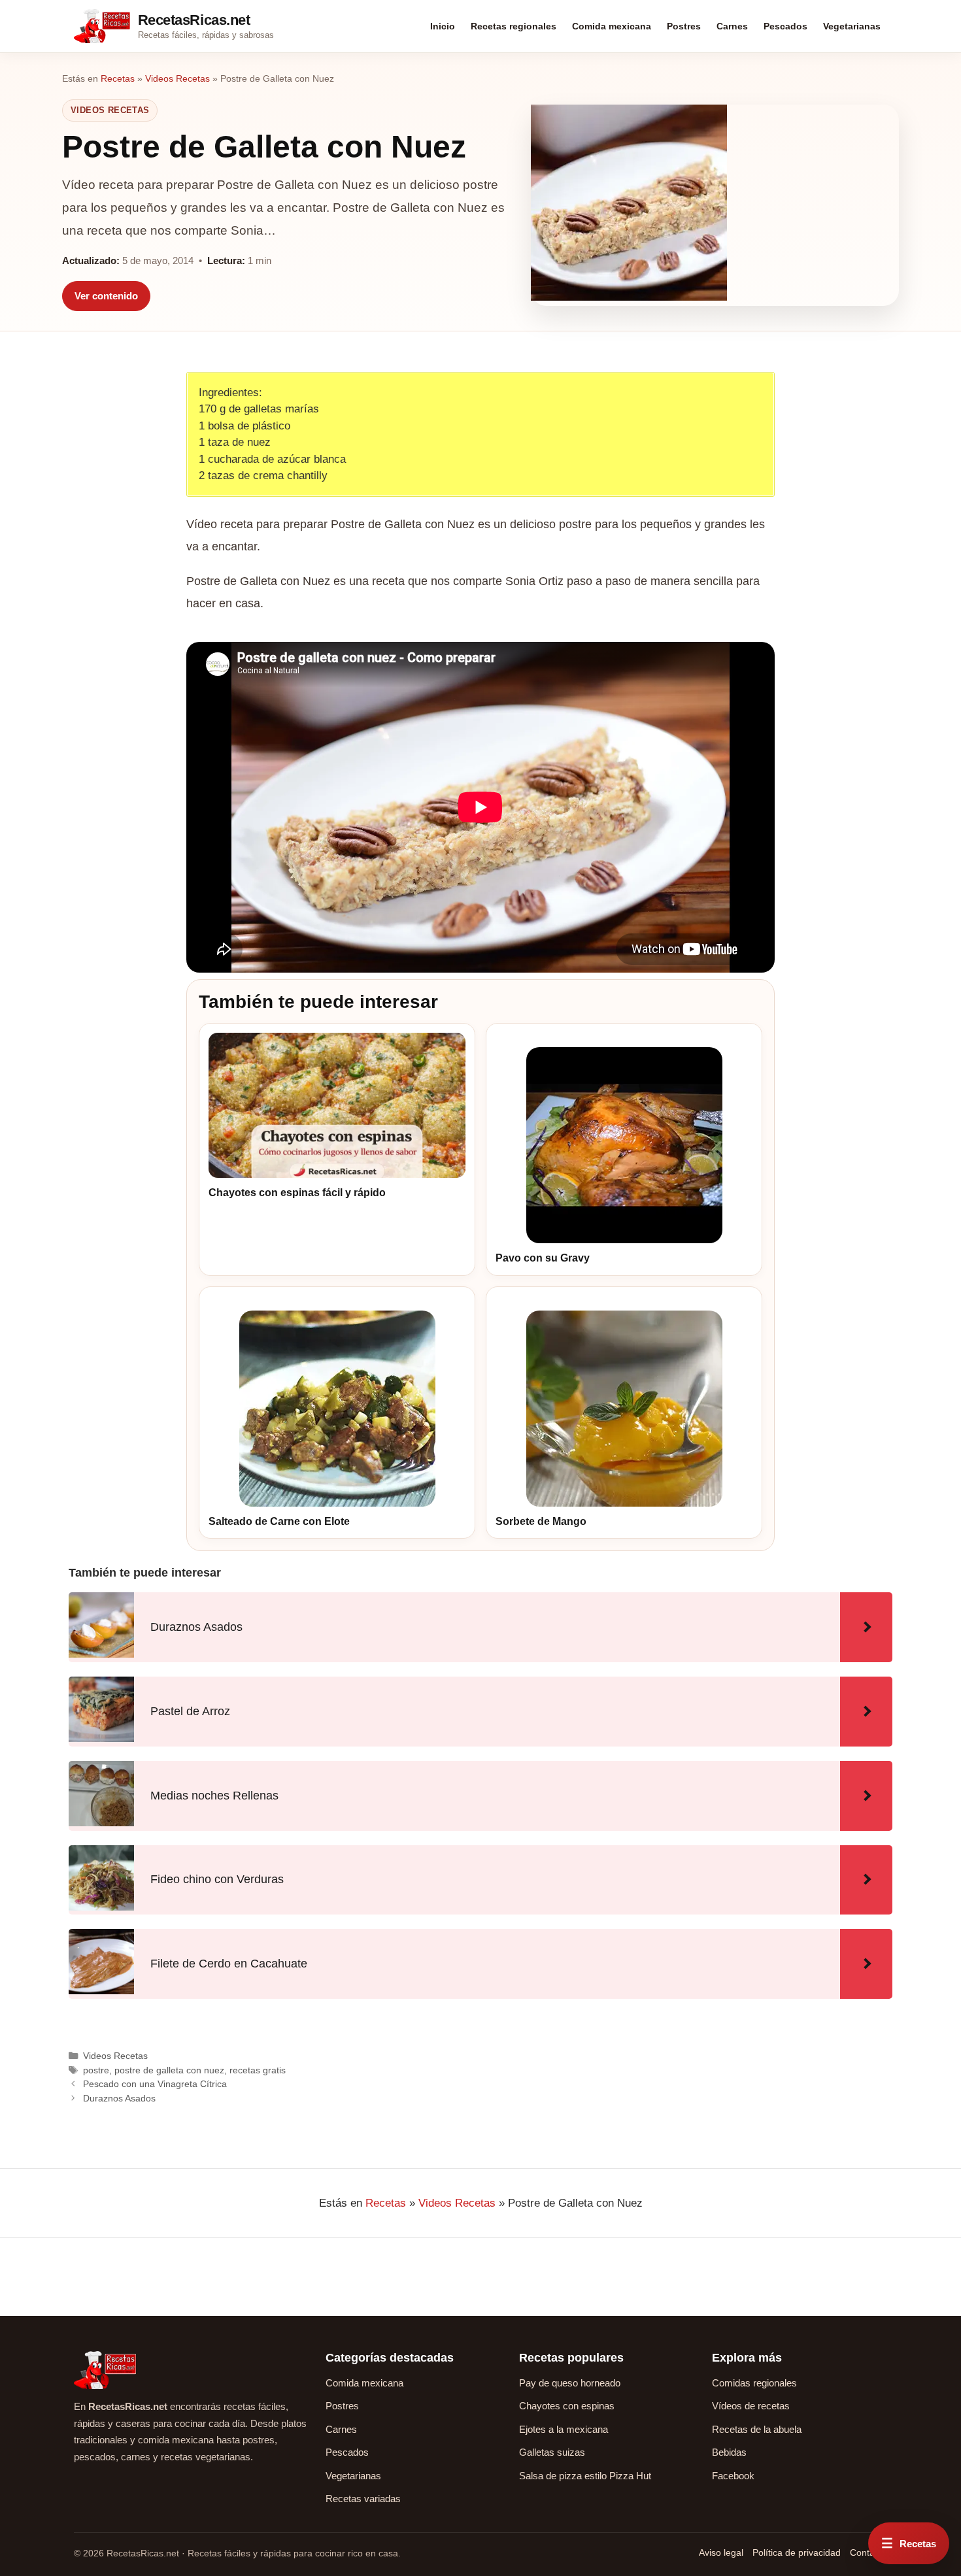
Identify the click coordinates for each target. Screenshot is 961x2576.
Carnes (732, 26)
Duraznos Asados (119, 2098)
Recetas (118, 78)
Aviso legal (721, 2552)
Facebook (733, 2476)
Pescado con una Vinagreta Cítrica (155, 2084)
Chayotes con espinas (567, 2406)
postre (96, 2070)
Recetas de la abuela (757, 2429)
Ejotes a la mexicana (564, 2429)
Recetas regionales (514, 26)
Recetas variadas (363, 2499)
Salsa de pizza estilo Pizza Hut (585, 2476)
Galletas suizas (552, 2452)
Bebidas (729, 2452)
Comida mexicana (612, 26)
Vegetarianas (852, 26)
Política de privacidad (797, 2552)
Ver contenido (106, 296)
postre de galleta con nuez (169, 2070)
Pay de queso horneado (570, 2383)
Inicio (443, 26)
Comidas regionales (754, 2383)
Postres (684, 26)
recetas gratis (258, 2070)
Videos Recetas (177, 78)
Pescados (785, 26)
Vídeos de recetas (751, 2406)
